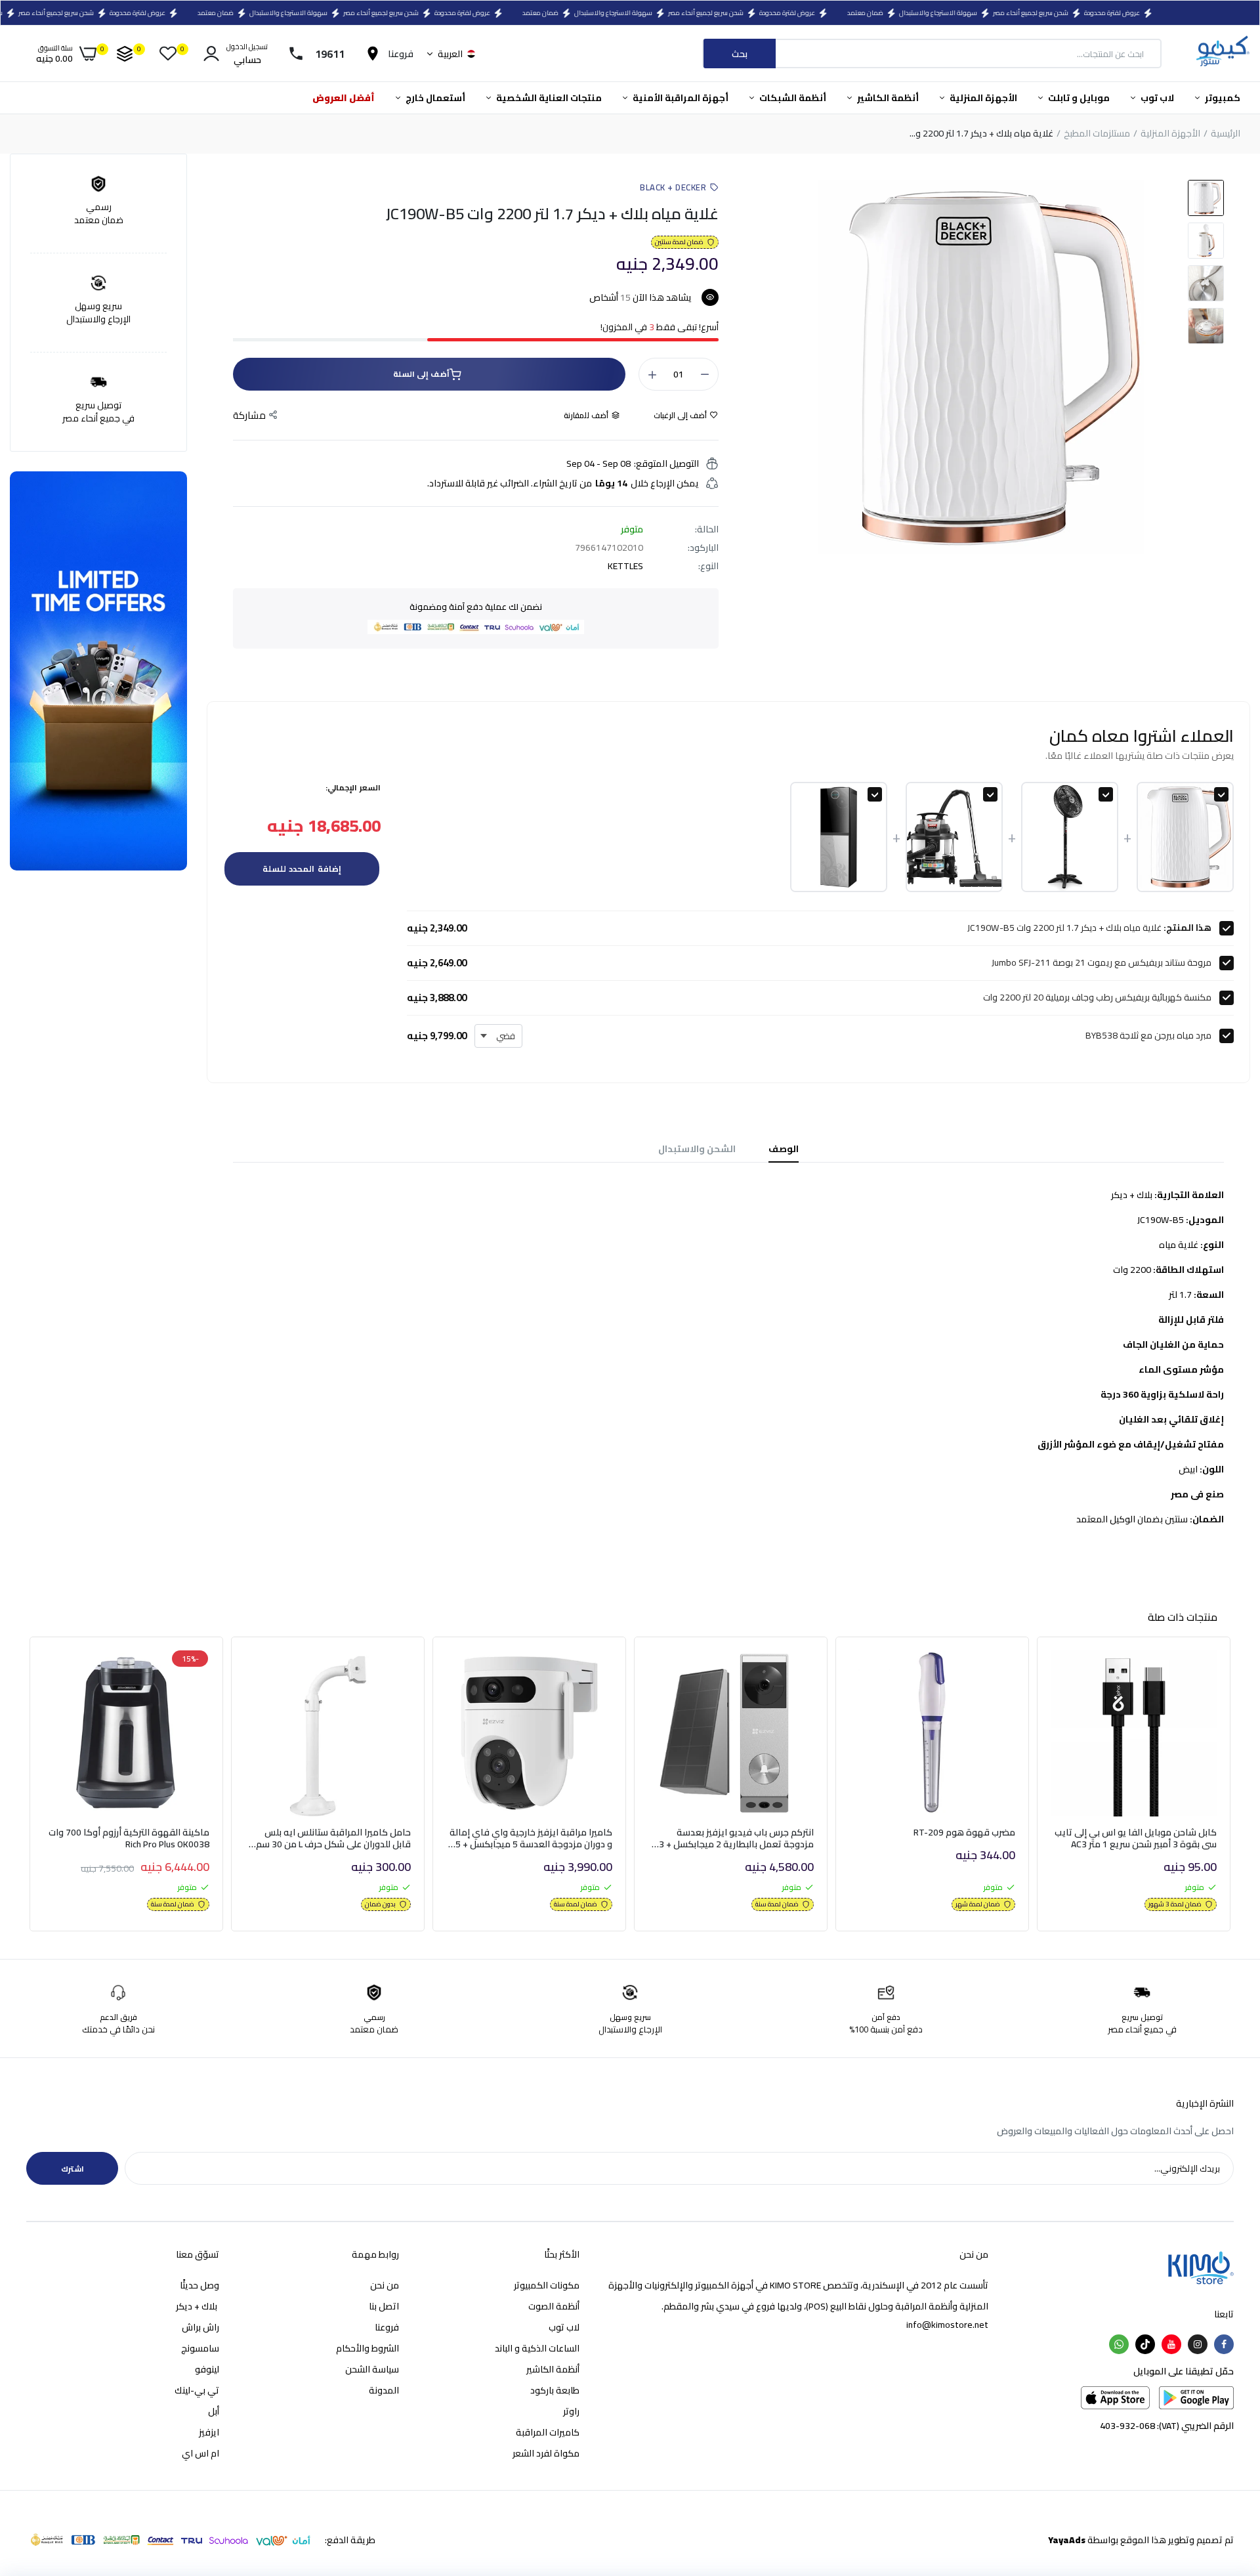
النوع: (708, 566)
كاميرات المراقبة (548, 2432)
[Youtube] (1171, 2344)
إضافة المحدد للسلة (302, 869)
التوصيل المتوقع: (666, 463)
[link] (1076, 1672)
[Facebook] (1224, 2344)
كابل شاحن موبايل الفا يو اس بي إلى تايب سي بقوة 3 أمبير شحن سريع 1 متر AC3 (1136, 1838)
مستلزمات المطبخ (1097, 134)
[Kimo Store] (1222, 54)
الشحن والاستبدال (697, 1149)
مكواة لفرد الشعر (546, 2453)
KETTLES (625, 566)
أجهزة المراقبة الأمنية (680, 98)
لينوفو (207, 2369)
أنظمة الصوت (554, 2306)
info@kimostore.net (947, 2325)
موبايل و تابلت (1078, 98)
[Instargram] (1198, 2344)
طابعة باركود (555, 2390)
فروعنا (387, 2327)
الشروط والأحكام (367, 2348)
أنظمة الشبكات (792, 98)
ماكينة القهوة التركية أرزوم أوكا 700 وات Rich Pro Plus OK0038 (129, 1838)
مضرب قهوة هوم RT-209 (964, 1832)
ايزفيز (209, 2432)
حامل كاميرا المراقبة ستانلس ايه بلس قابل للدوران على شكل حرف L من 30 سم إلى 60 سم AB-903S (333, 1838)
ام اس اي (200, 2453)
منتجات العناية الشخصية (548, 98)
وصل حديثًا (199, 2285)
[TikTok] (1145, 2344)
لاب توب (1156, 98)
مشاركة (249, 416)
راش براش (200, 2327)
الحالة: (707, 529)
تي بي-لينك (197, 2390)
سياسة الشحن (372, 2369)
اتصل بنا (384, 2306)
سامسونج (200, 2348)
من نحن (385, 2285)
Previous (26, 1788)
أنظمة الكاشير (887, 98)
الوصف (784, 1149)
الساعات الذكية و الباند (537, 2348)
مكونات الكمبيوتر (547, 2285)
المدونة (384, 2390)
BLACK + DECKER (673, 187)
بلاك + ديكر (198, 2306)
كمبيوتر (1222, 98)
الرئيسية (1226, 134)
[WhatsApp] (1119, 2344)
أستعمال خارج (434, 98)
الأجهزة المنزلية (982, 98)
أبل (214, 2411)
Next (1234, 1788)
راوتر (571, 2411)
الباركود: (703, 547)
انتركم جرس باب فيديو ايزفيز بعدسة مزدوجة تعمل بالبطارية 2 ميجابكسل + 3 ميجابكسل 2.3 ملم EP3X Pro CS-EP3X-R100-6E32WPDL (736, 1838)
